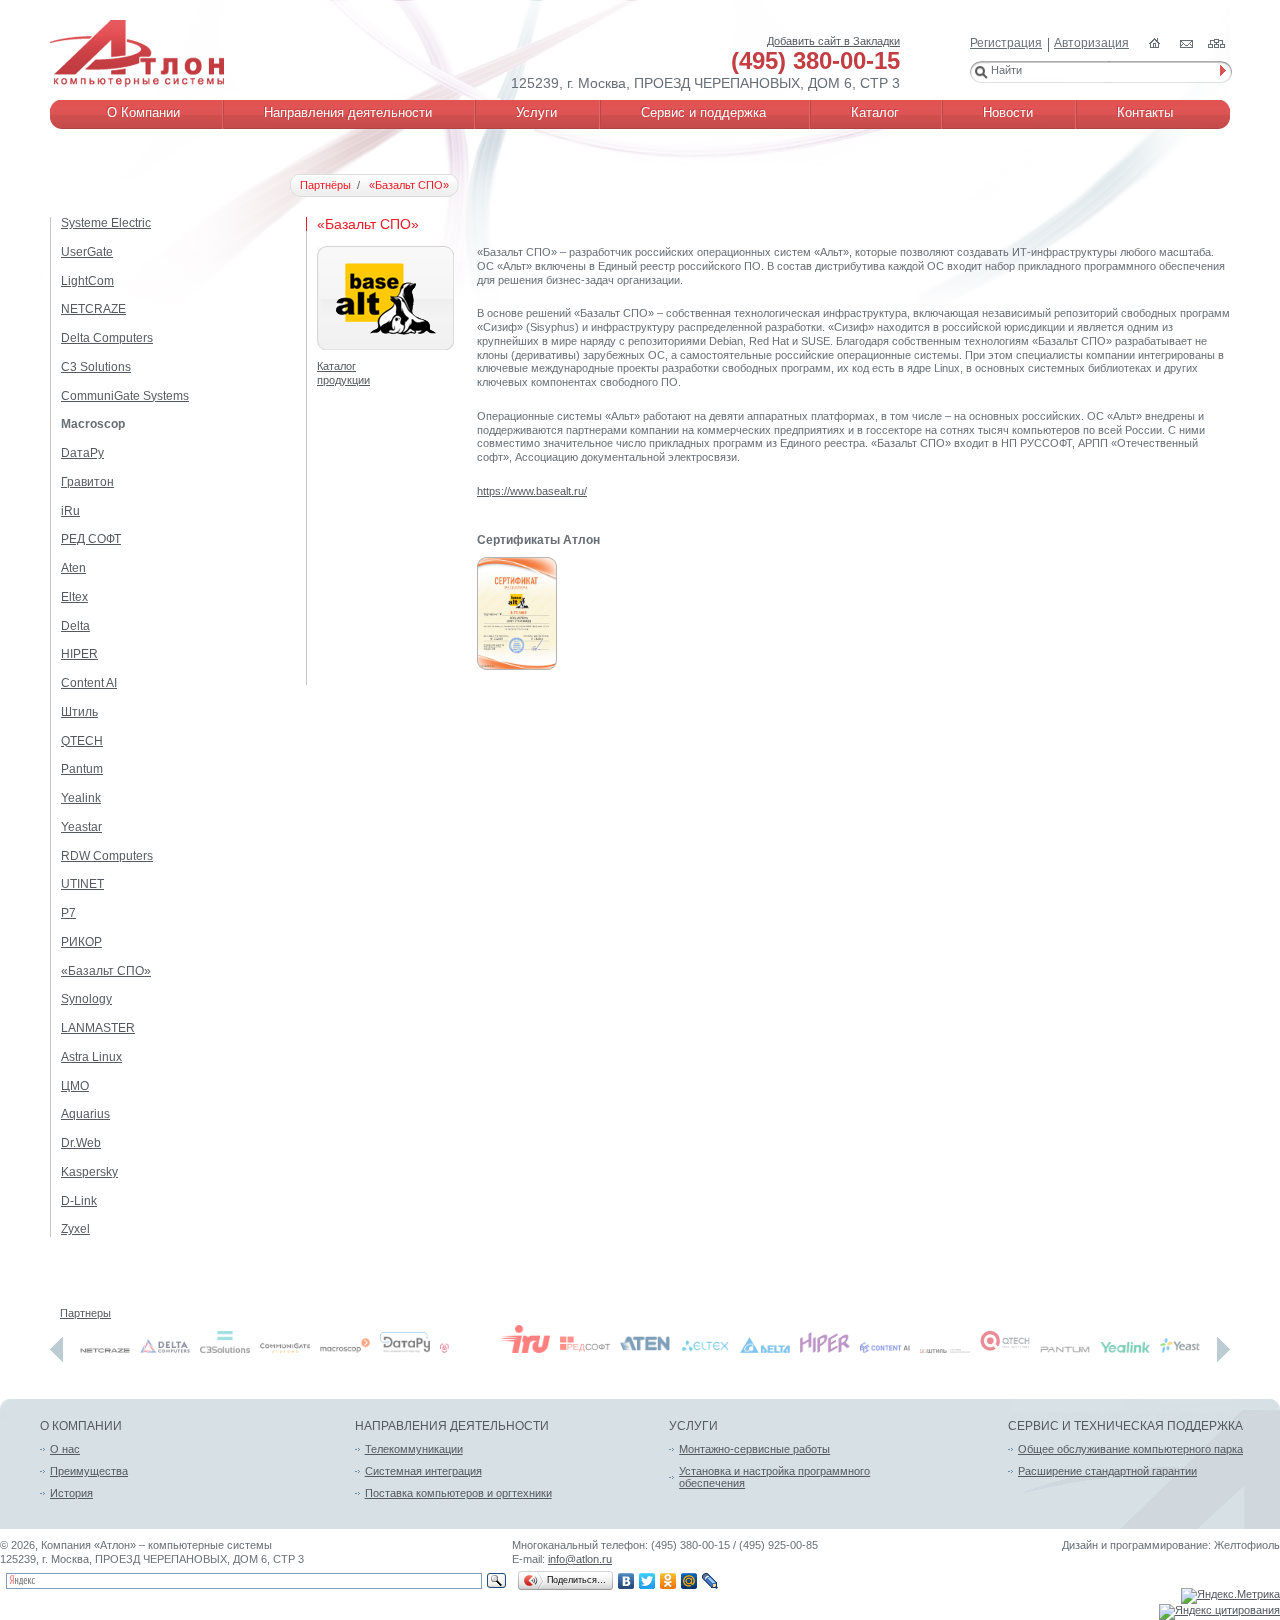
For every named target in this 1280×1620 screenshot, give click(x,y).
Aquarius (85, 1114)
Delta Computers (107, 338)
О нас (65, 1449)
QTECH (82, 741)
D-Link (79, 1201)
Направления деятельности (452, 1426)
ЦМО (75, 1086)
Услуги (693, 1426)
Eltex (74, 597)
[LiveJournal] (710, 1581)
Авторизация (1091, 43)
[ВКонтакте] (626, 1581)
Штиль (79, 712)
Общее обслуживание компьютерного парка (1130, 1449)
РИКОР (81, 942)
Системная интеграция (423, 1471)
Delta (75, 626)
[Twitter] (647, 1581)
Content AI (89, 683)
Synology (86, 999)
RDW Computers (107, 856)
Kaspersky (89, 1172)
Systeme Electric (106, 223)
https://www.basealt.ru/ (532, 491)
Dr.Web (81, 1143)
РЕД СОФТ (91, 539)
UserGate (87, 252)
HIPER (79, 654)
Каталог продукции (343, 373)
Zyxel (75, 1229)
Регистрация (1006, 43)
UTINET (82, 884)
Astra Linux (91, 1057)
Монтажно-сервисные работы (754, 1449)
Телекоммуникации (414, 1449)
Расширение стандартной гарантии (1107, 1471)
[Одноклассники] (668, 1581)
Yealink (81, 798)
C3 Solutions (96, 367)
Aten (73, 568)
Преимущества (89, 1471)
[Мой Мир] (689, 1581)
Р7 (68, 913)
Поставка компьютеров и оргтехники (458, 1493)
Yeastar (81, 827)
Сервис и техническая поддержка (1125, 1426)
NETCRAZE (93, 309)
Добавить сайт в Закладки (833, 41)
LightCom (87, 281)
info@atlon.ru (580, 1559)
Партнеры (85, 1313)
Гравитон (87, 482)
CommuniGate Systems (125, 396)
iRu (70, 511)
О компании (81, 1426)
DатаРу (82, 453)
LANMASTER (98, 1028)
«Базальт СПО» (106, 971)
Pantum (82, 769)
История (71, 1493)
